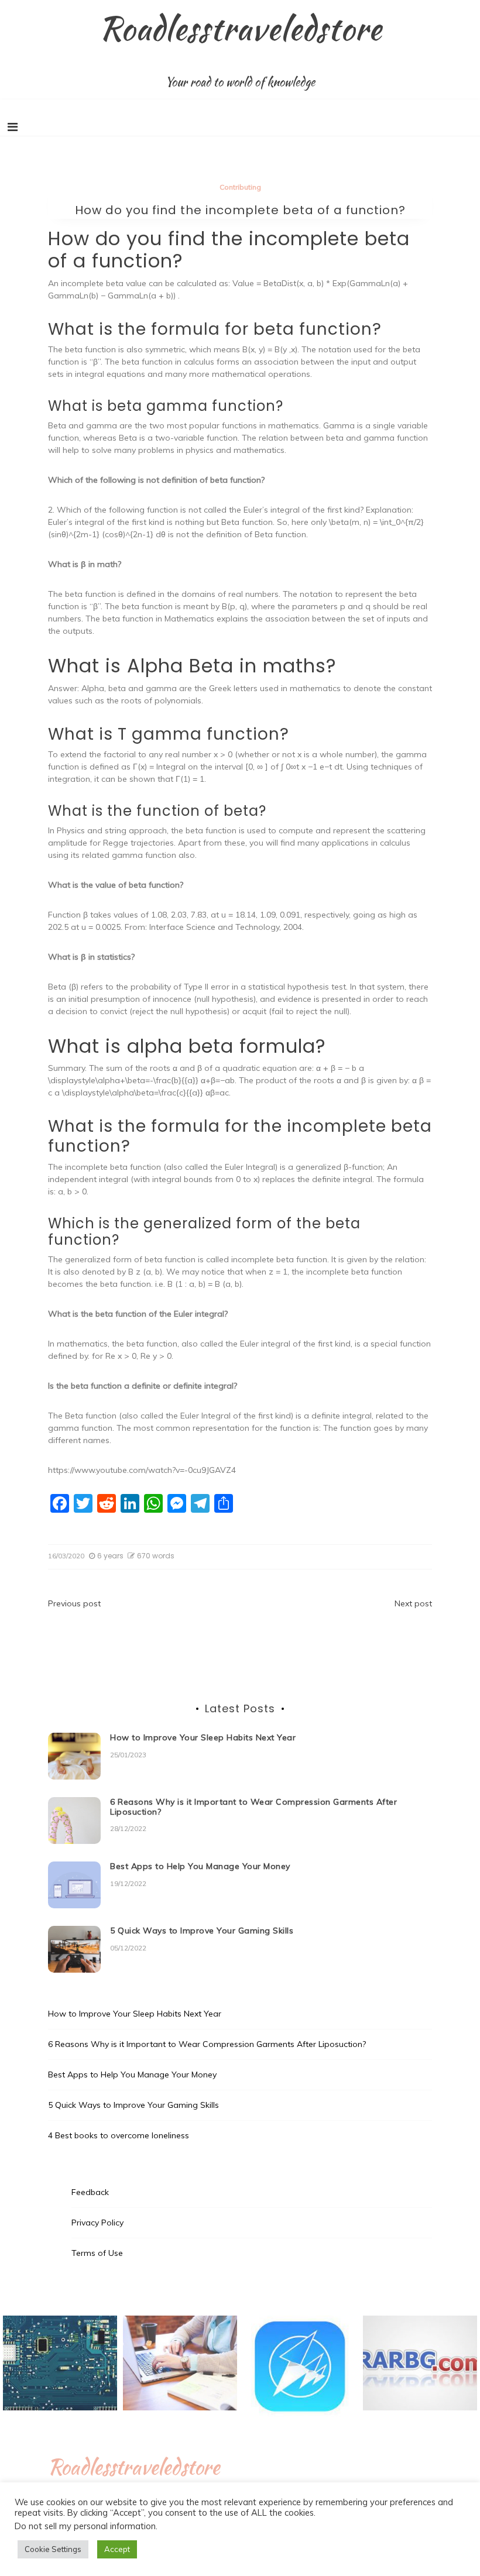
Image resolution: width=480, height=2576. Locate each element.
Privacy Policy (97, 2223)
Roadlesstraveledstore (240, 28)
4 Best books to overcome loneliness (119, 2135)
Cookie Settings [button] (53, 2549)
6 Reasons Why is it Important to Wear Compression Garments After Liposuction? (253, 1807)
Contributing (240, 187)
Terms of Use (97, 2253)
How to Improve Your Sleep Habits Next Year (203, 1737)
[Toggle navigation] (13, 127)
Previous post (74, 1603)
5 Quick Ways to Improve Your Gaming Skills (202, 1931)
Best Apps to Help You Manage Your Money (200, 1866)
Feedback (90, 2192)
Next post (413, 1603)
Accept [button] (117, 2549)
